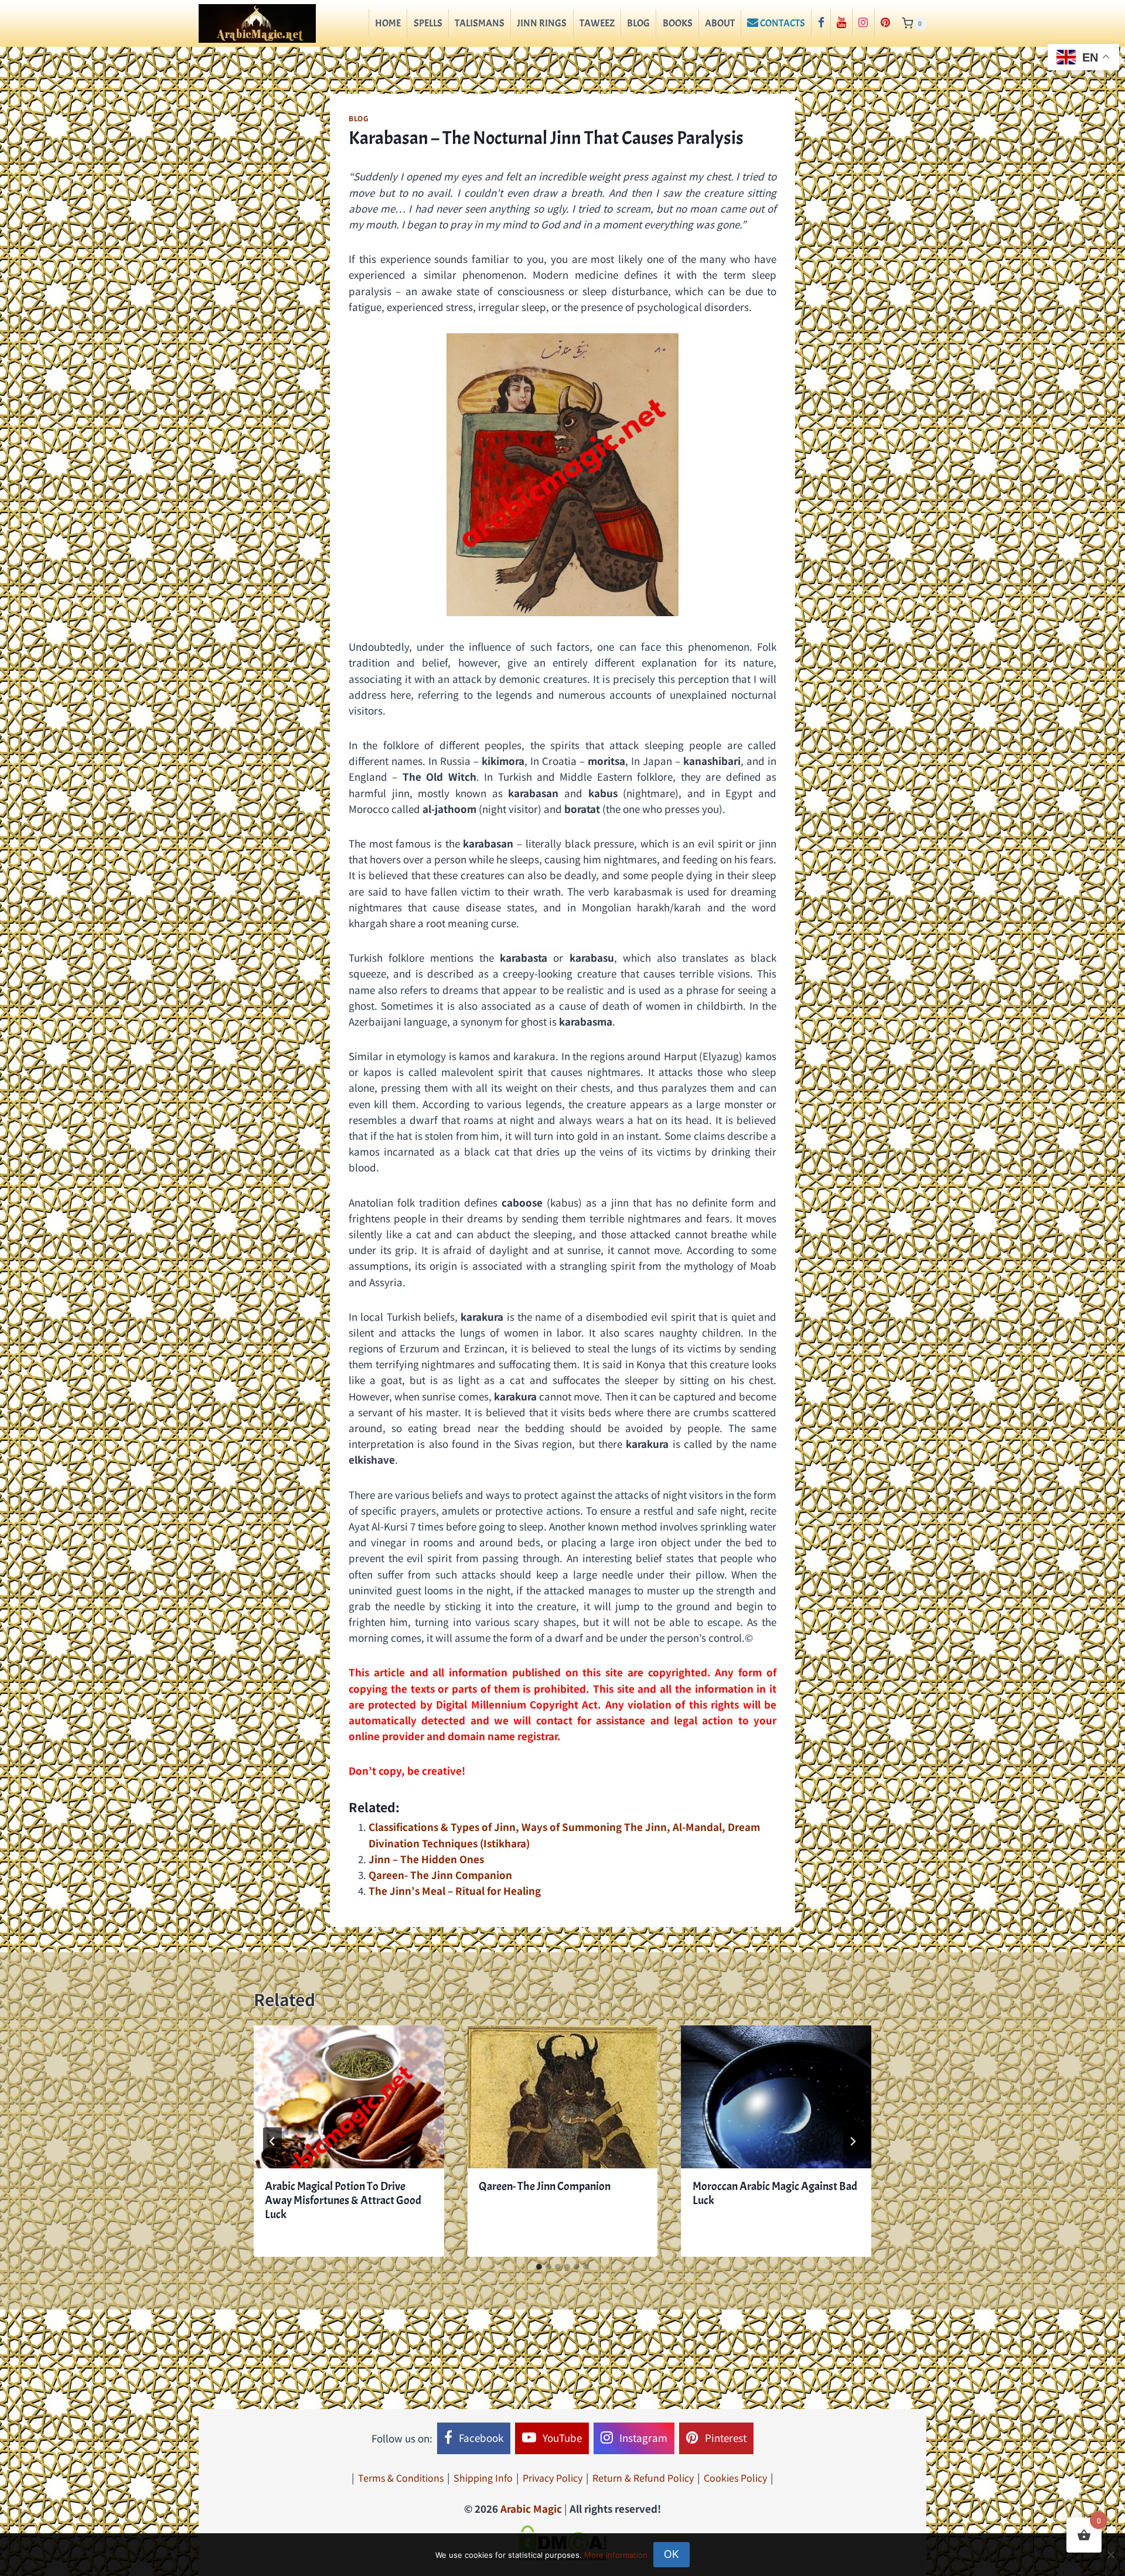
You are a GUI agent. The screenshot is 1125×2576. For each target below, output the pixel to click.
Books (678, 23)
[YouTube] (841, 23)
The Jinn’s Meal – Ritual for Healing (455, 1890)
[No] (1110, 2554)
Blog (638, 23)
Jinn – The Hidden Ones (426, 1859)
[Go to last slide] (272, 2141)
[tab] (539, 2267)
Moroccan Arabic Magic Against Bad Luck (775, 2193)
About (720, 23)
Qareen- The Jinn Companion (440, 1875)
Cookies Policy (735, 2478)
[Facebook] (821, 23)
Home (388, 23)
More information (616, 2555)
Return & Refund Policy (643, 2478)
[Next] (853, 2141)
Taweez (597, 23)
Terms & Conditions (401, 2478)
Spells (428, 23)
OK (671, 2554)
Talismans (480, 23)
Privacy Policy (553, 2478)
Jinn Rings (542, 23)
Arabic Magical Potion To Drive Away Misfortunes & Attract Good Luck (343, 2200)
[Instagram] (863, 23)
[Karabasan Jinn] (562, 475)
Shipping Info (483, 2478)
